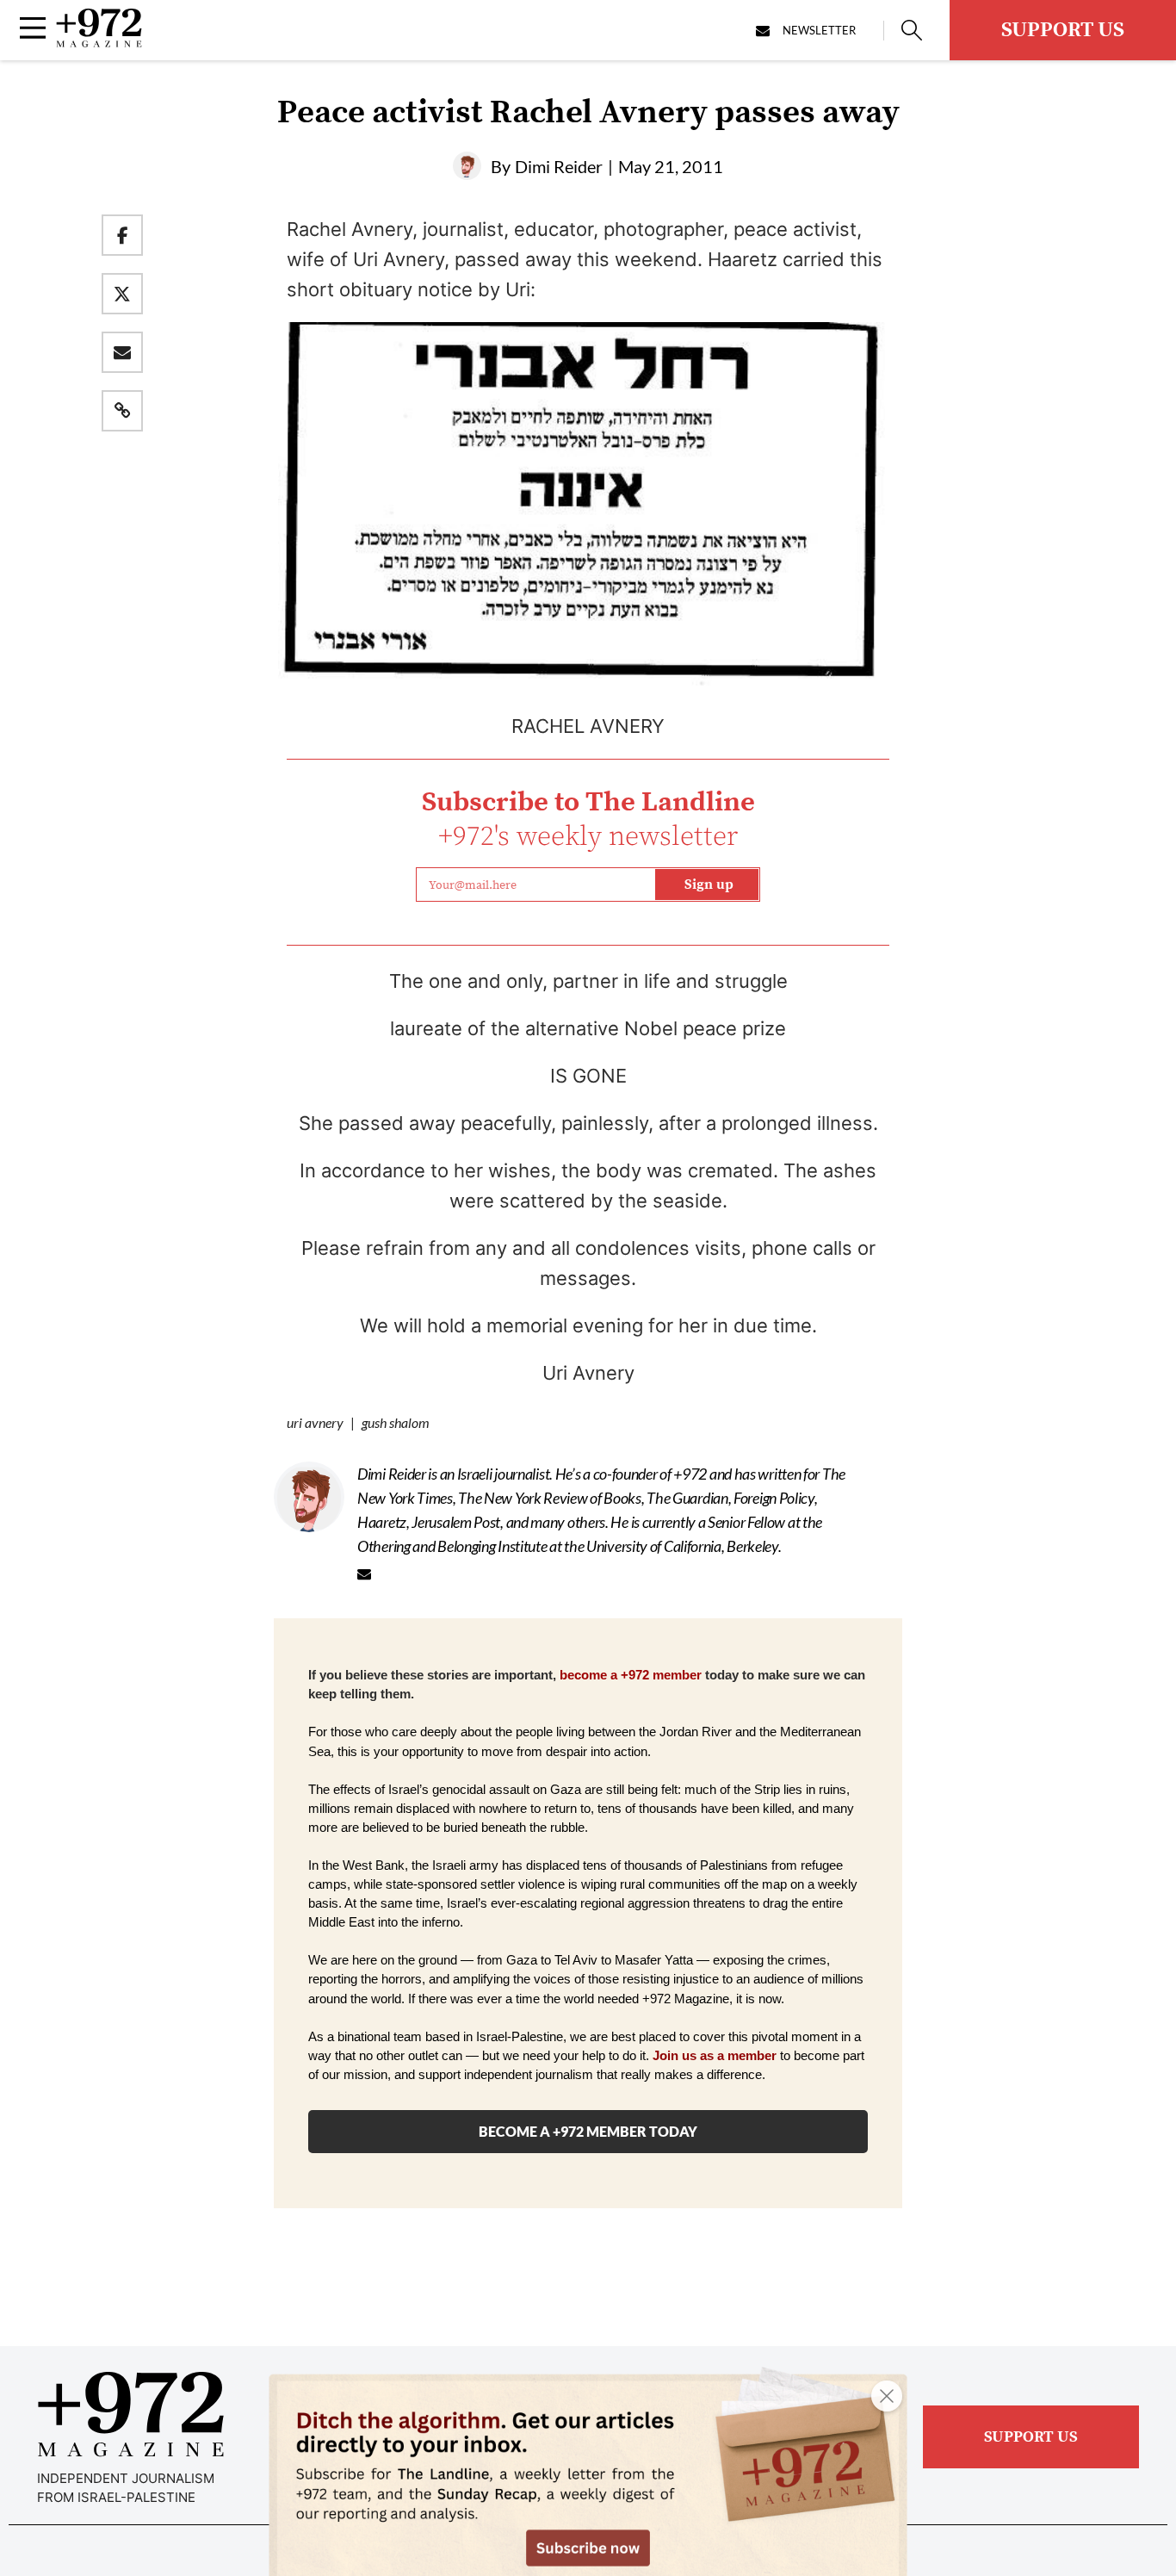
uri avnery (315, 1422)
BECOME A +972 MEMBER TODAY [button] (588, 2131)
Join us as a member (715, 2056)
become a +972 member (631, 1675)
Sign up (709, 885)
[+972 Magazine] (99, 42)
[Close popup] (887, 2396)
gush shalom (396, 1422)
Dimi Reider (559, 166)
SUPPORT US (1063, 30)
